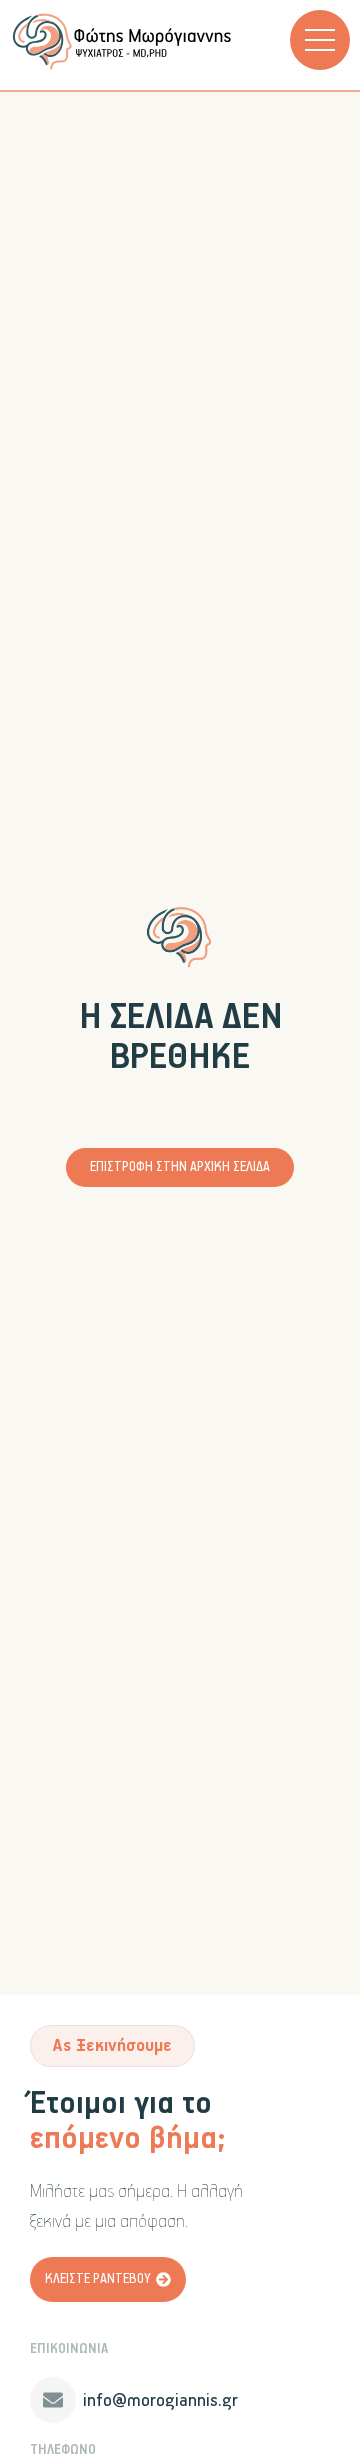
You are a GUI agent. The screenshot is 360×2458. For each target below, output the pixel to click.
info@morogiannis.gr (160, 2401)
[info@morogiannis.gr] (53, 2400)
